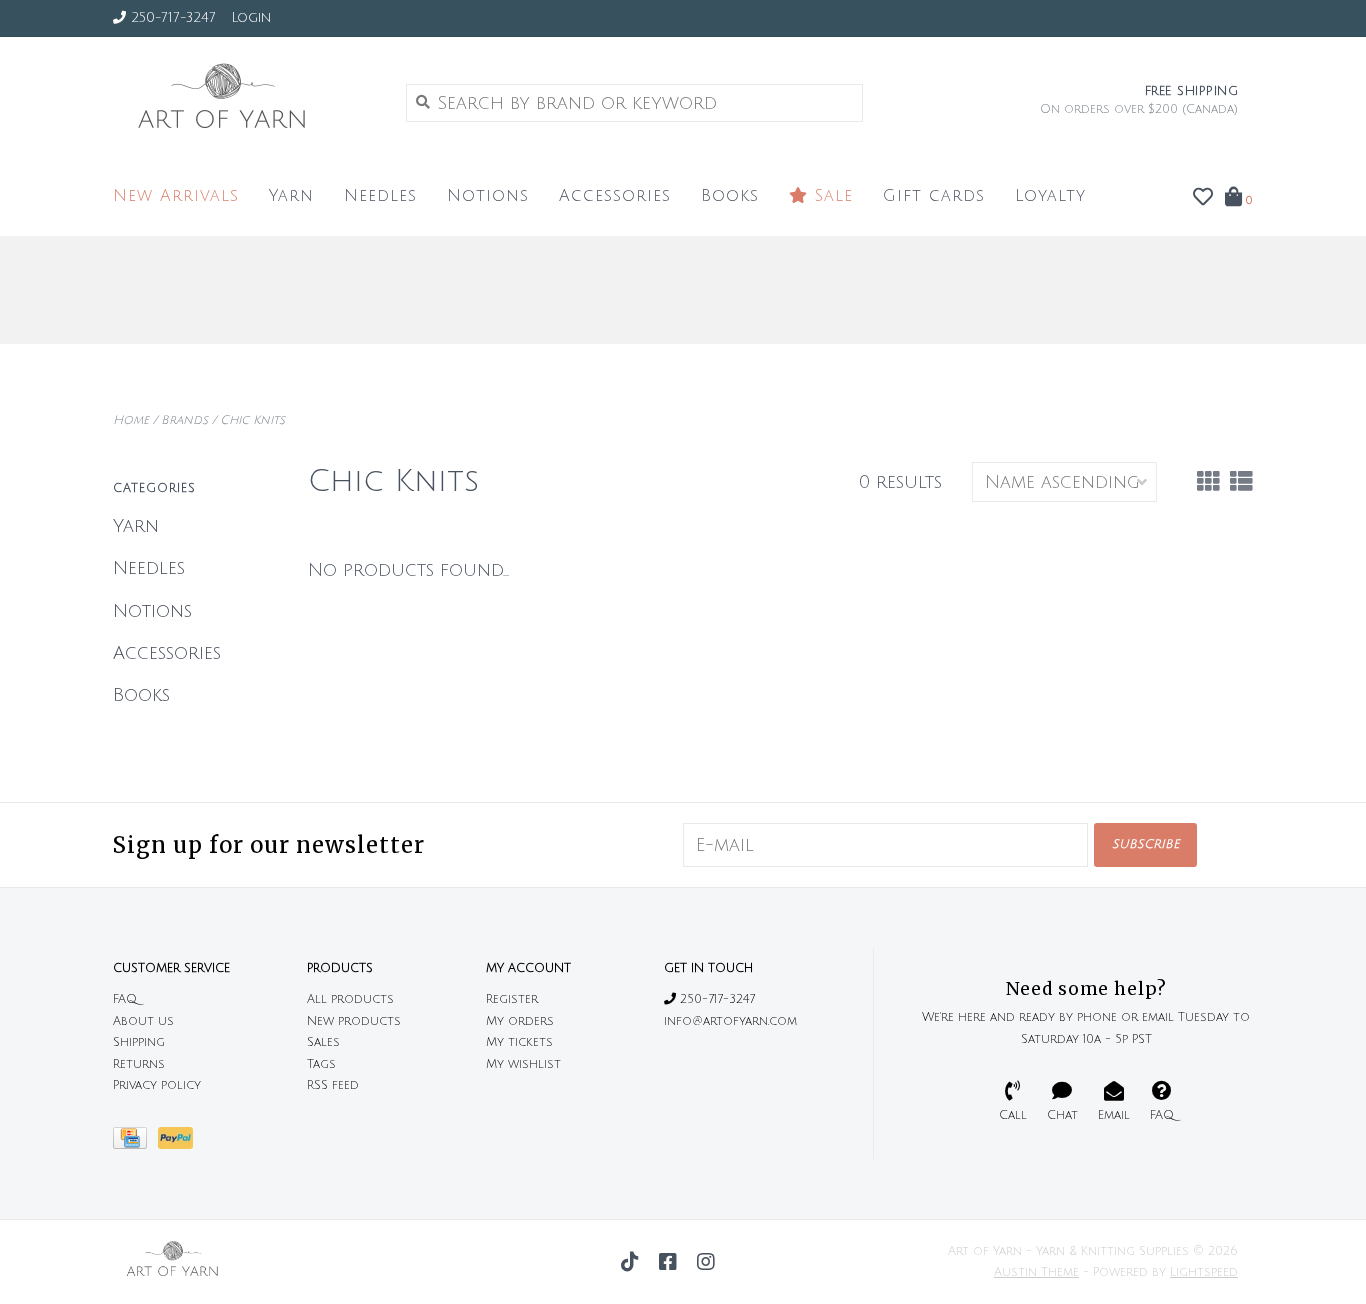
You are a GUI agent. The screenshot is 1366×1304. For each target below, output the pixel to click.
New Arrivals (176, 196)
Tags (321, 1064)
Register (512, 999)
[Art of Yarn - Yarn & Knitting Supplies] (244, 102)
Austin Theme (1036, 1272)
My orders (520, 1021)
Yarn (291, 196)
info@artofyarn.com (730, 1021)
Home (131, 420)
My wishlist (523, 1064)
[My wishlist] (1203, 198)
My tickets (519, 1042)
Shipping (139, 1042)
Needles (380, 196)
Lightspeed (1204, 1272)
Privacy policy (157, 1085)
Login (251, 18)
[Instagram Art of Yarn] (706, 1262)
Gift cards (934, 196)
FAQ (125, 999)
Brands (184, 420)
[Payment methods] (135, 1143)
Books (730, 196)
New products (354, 1021)
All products (350, 999)
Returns (139, 1064)
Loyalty (1050, 196)
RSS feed (333, 1085)
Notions (488, 196)
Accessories (615, 196)
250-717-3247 (715, 999)
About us (143, 1021)
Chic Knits (252, 420)
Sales (323, 1042)
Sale (830, 196)
